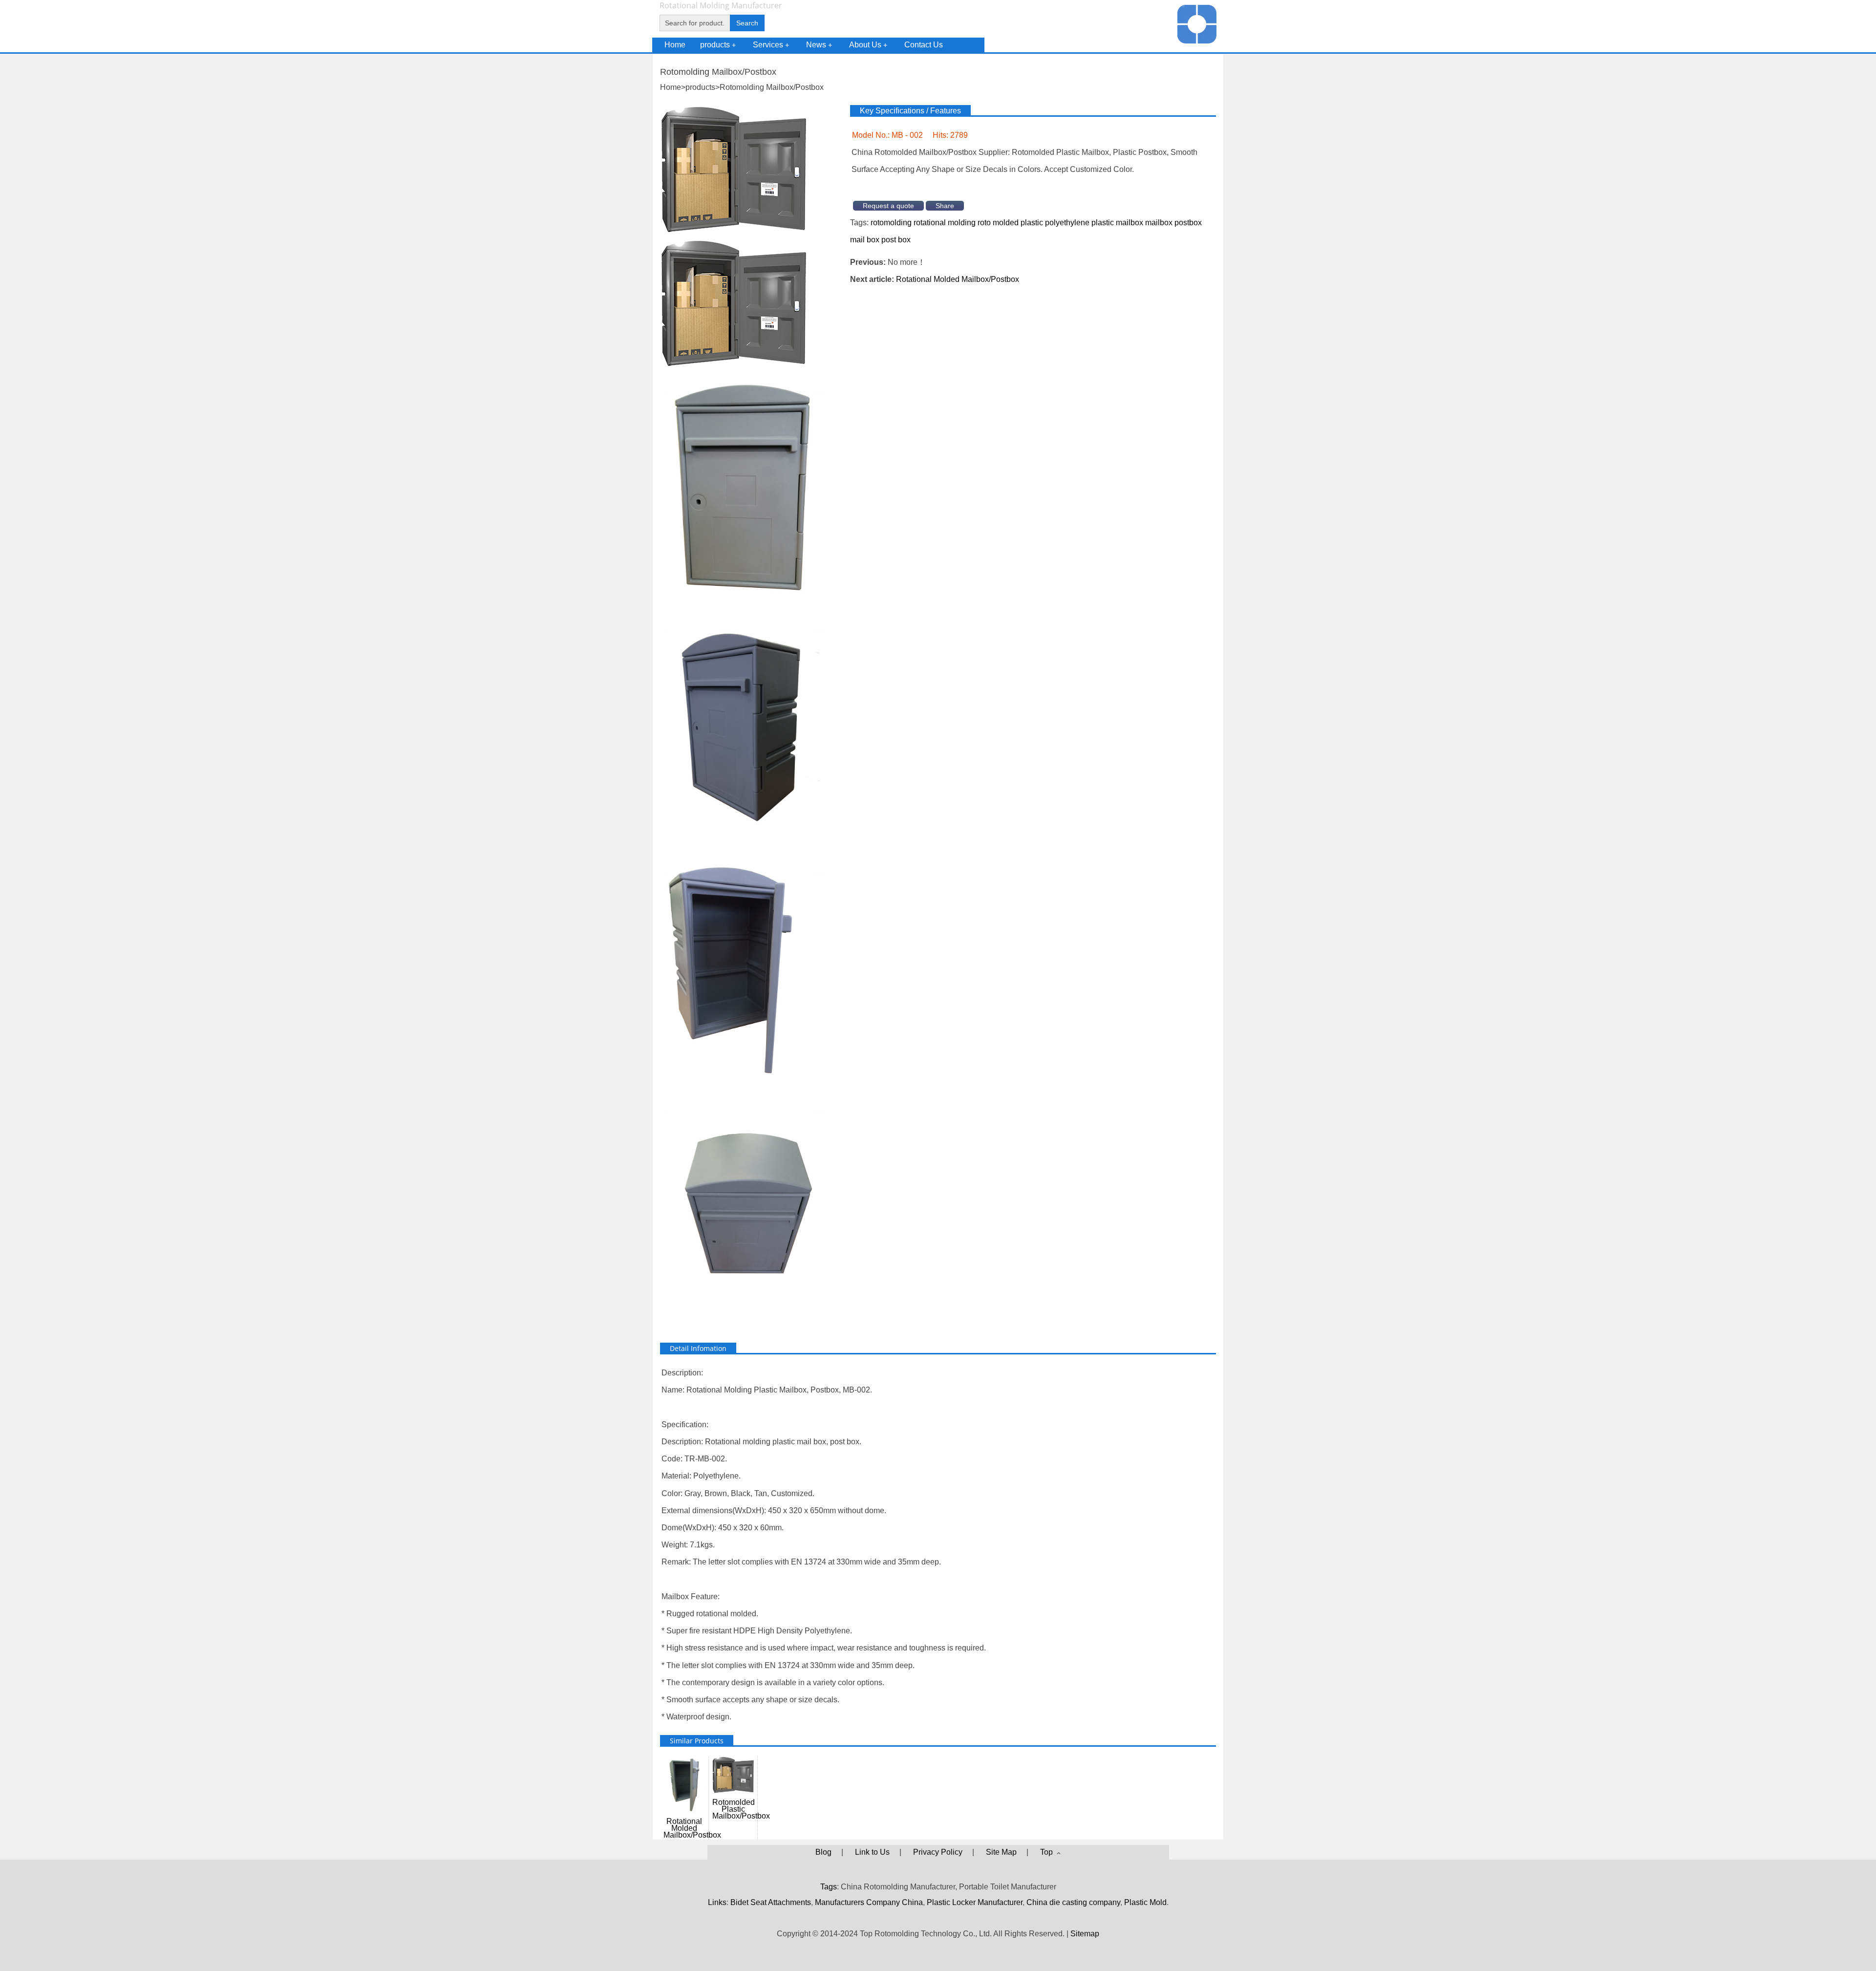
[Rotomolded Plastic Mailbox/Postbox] (733, 364)
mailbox (1159, 223)
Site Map (1001, 1852)
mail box (865, 240)
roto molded (998, 223)
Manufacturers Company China (869, 1902)
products (718, 45)
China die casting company (1073, 1902)
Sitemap (1085, 1934)
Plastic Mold (1145, 1902)
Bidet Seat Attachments (771, 1902)
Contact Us (924, 45)
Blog (823, 1852)
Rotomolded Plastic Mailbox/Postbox (735, 1809)
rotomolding (891, 223)
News (819, 45)
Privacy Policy (938, 1852)
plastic (1032, 223)
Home (675, 45)
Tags (829, 1887)
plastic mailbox (1117, 223)
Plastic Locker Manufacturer (975, 1902)
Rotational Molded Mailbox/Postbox (958, 279)
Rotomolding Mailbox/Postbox (772, 87)
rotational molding (945, 223)
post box (896, 240)
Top (1048, 1852)
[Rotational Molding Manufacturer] (1197, 41)
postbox (1188, 223)
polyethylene (1067, 223)
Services (771, 45)
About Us (868, 45)
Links (717, 1902)
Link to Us (872, 1852)
